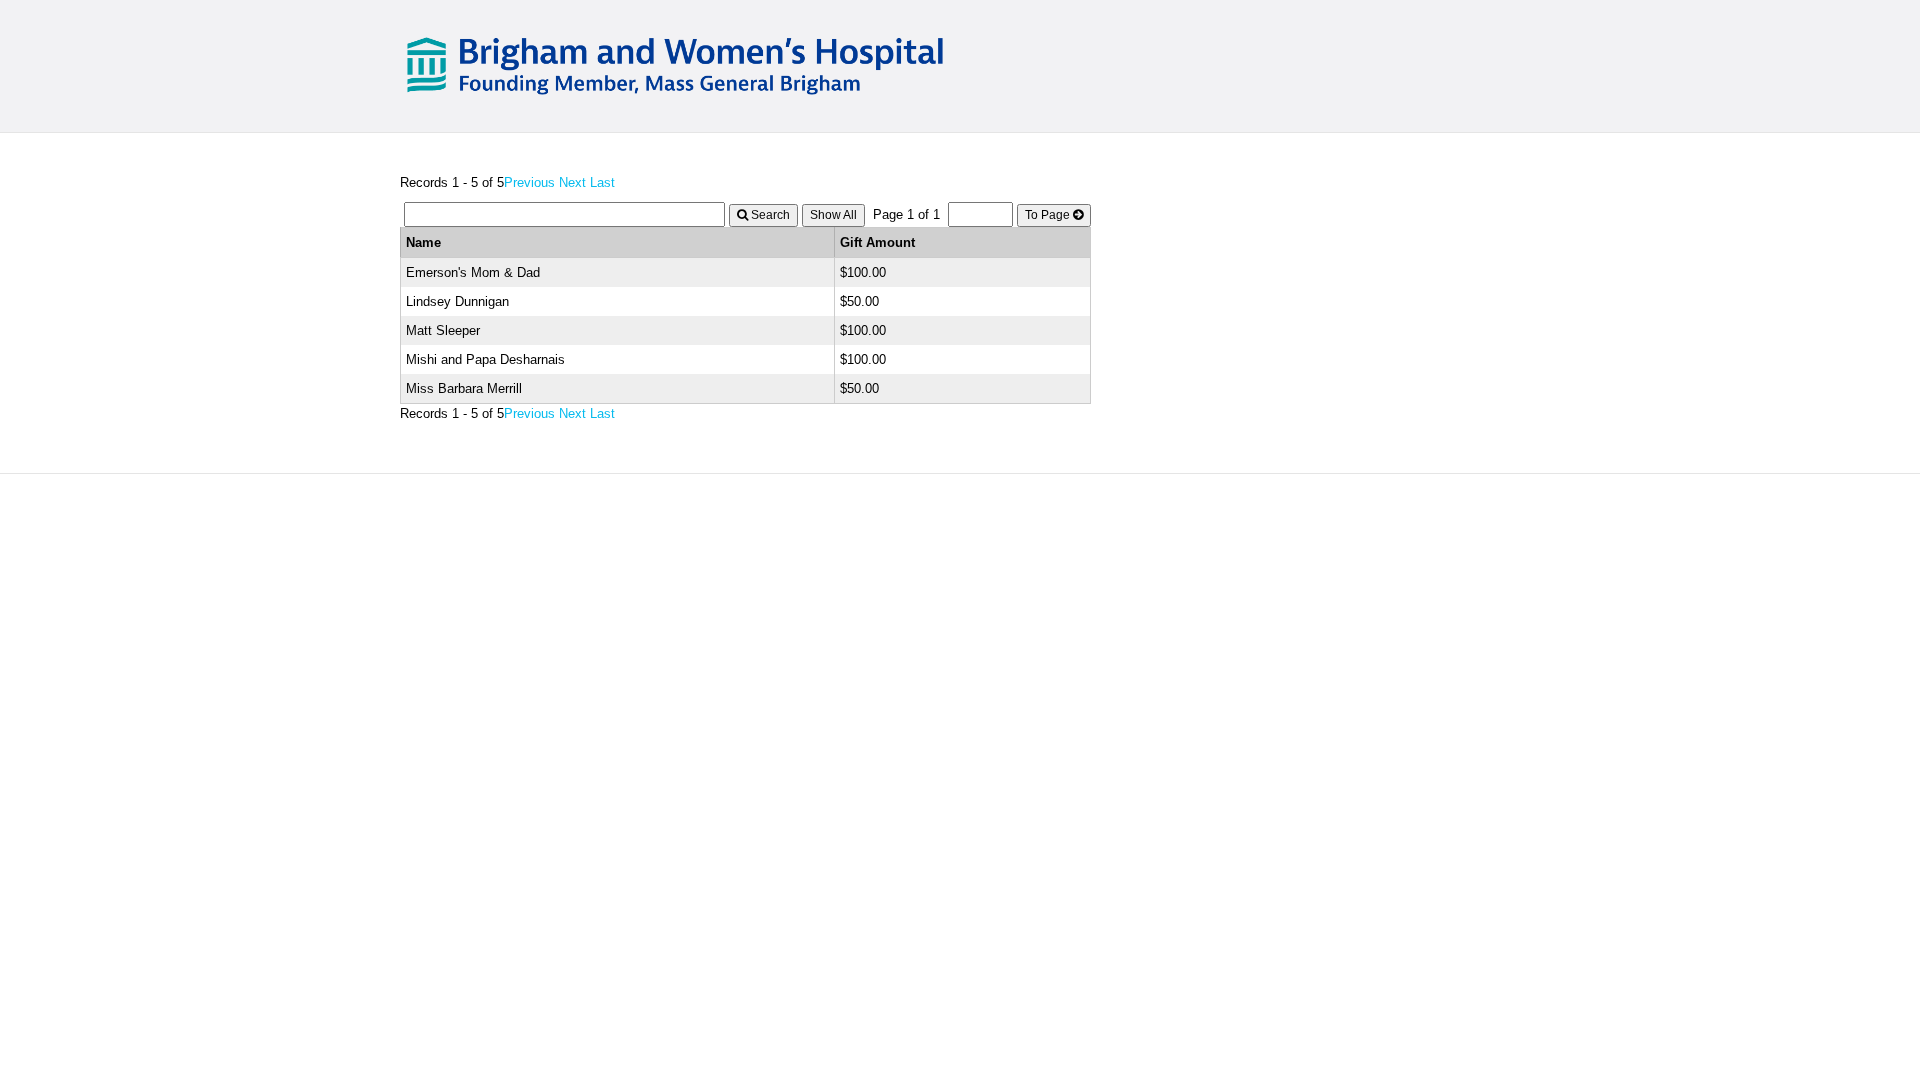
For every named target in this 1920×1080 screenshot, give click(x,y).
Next (572, 182)
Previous (529, 182)
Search (769, 215)
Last (602, 182)
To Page (1049, 215)
